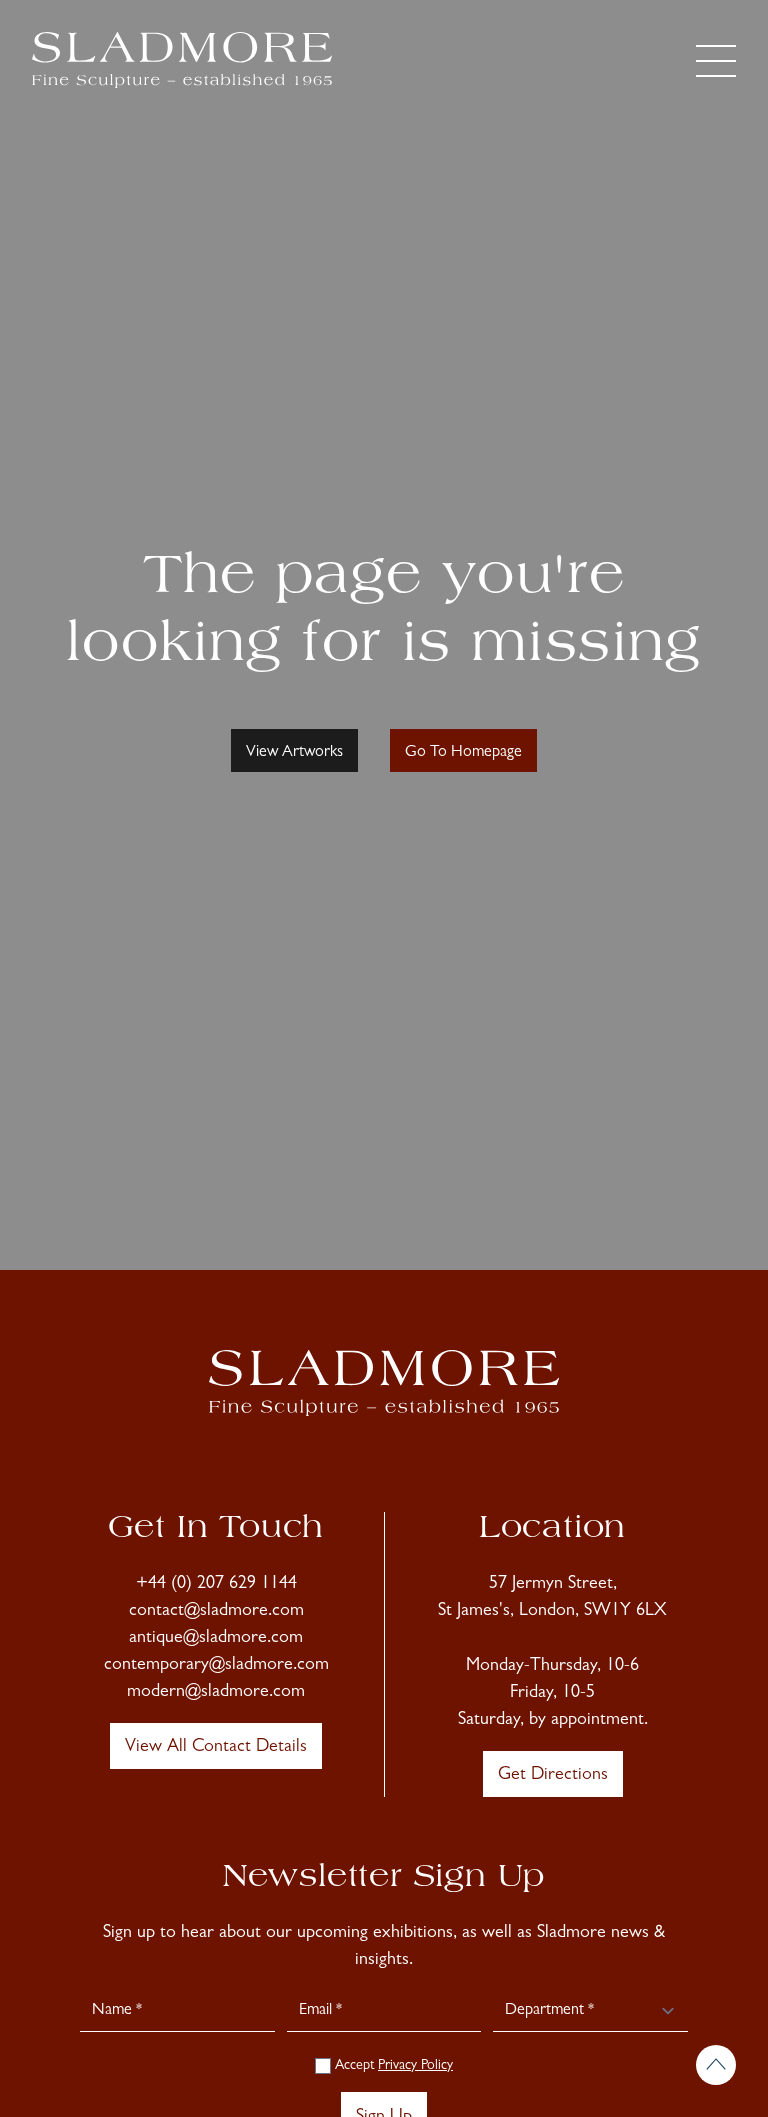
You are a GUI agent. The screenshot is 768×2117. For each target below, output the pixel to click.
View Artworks (294, 753)
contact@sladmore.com (216, 1612)
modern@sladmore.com (216, 1693)
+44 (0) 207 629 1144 (216, 1585)
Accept (392, 2066)
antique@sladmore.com (216, 1639)
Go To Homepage (463, 753)
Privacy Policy (415, 2066)
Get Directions (553, 1776)
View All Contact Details (216, 1748)
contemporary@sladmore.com (216, 1666)
